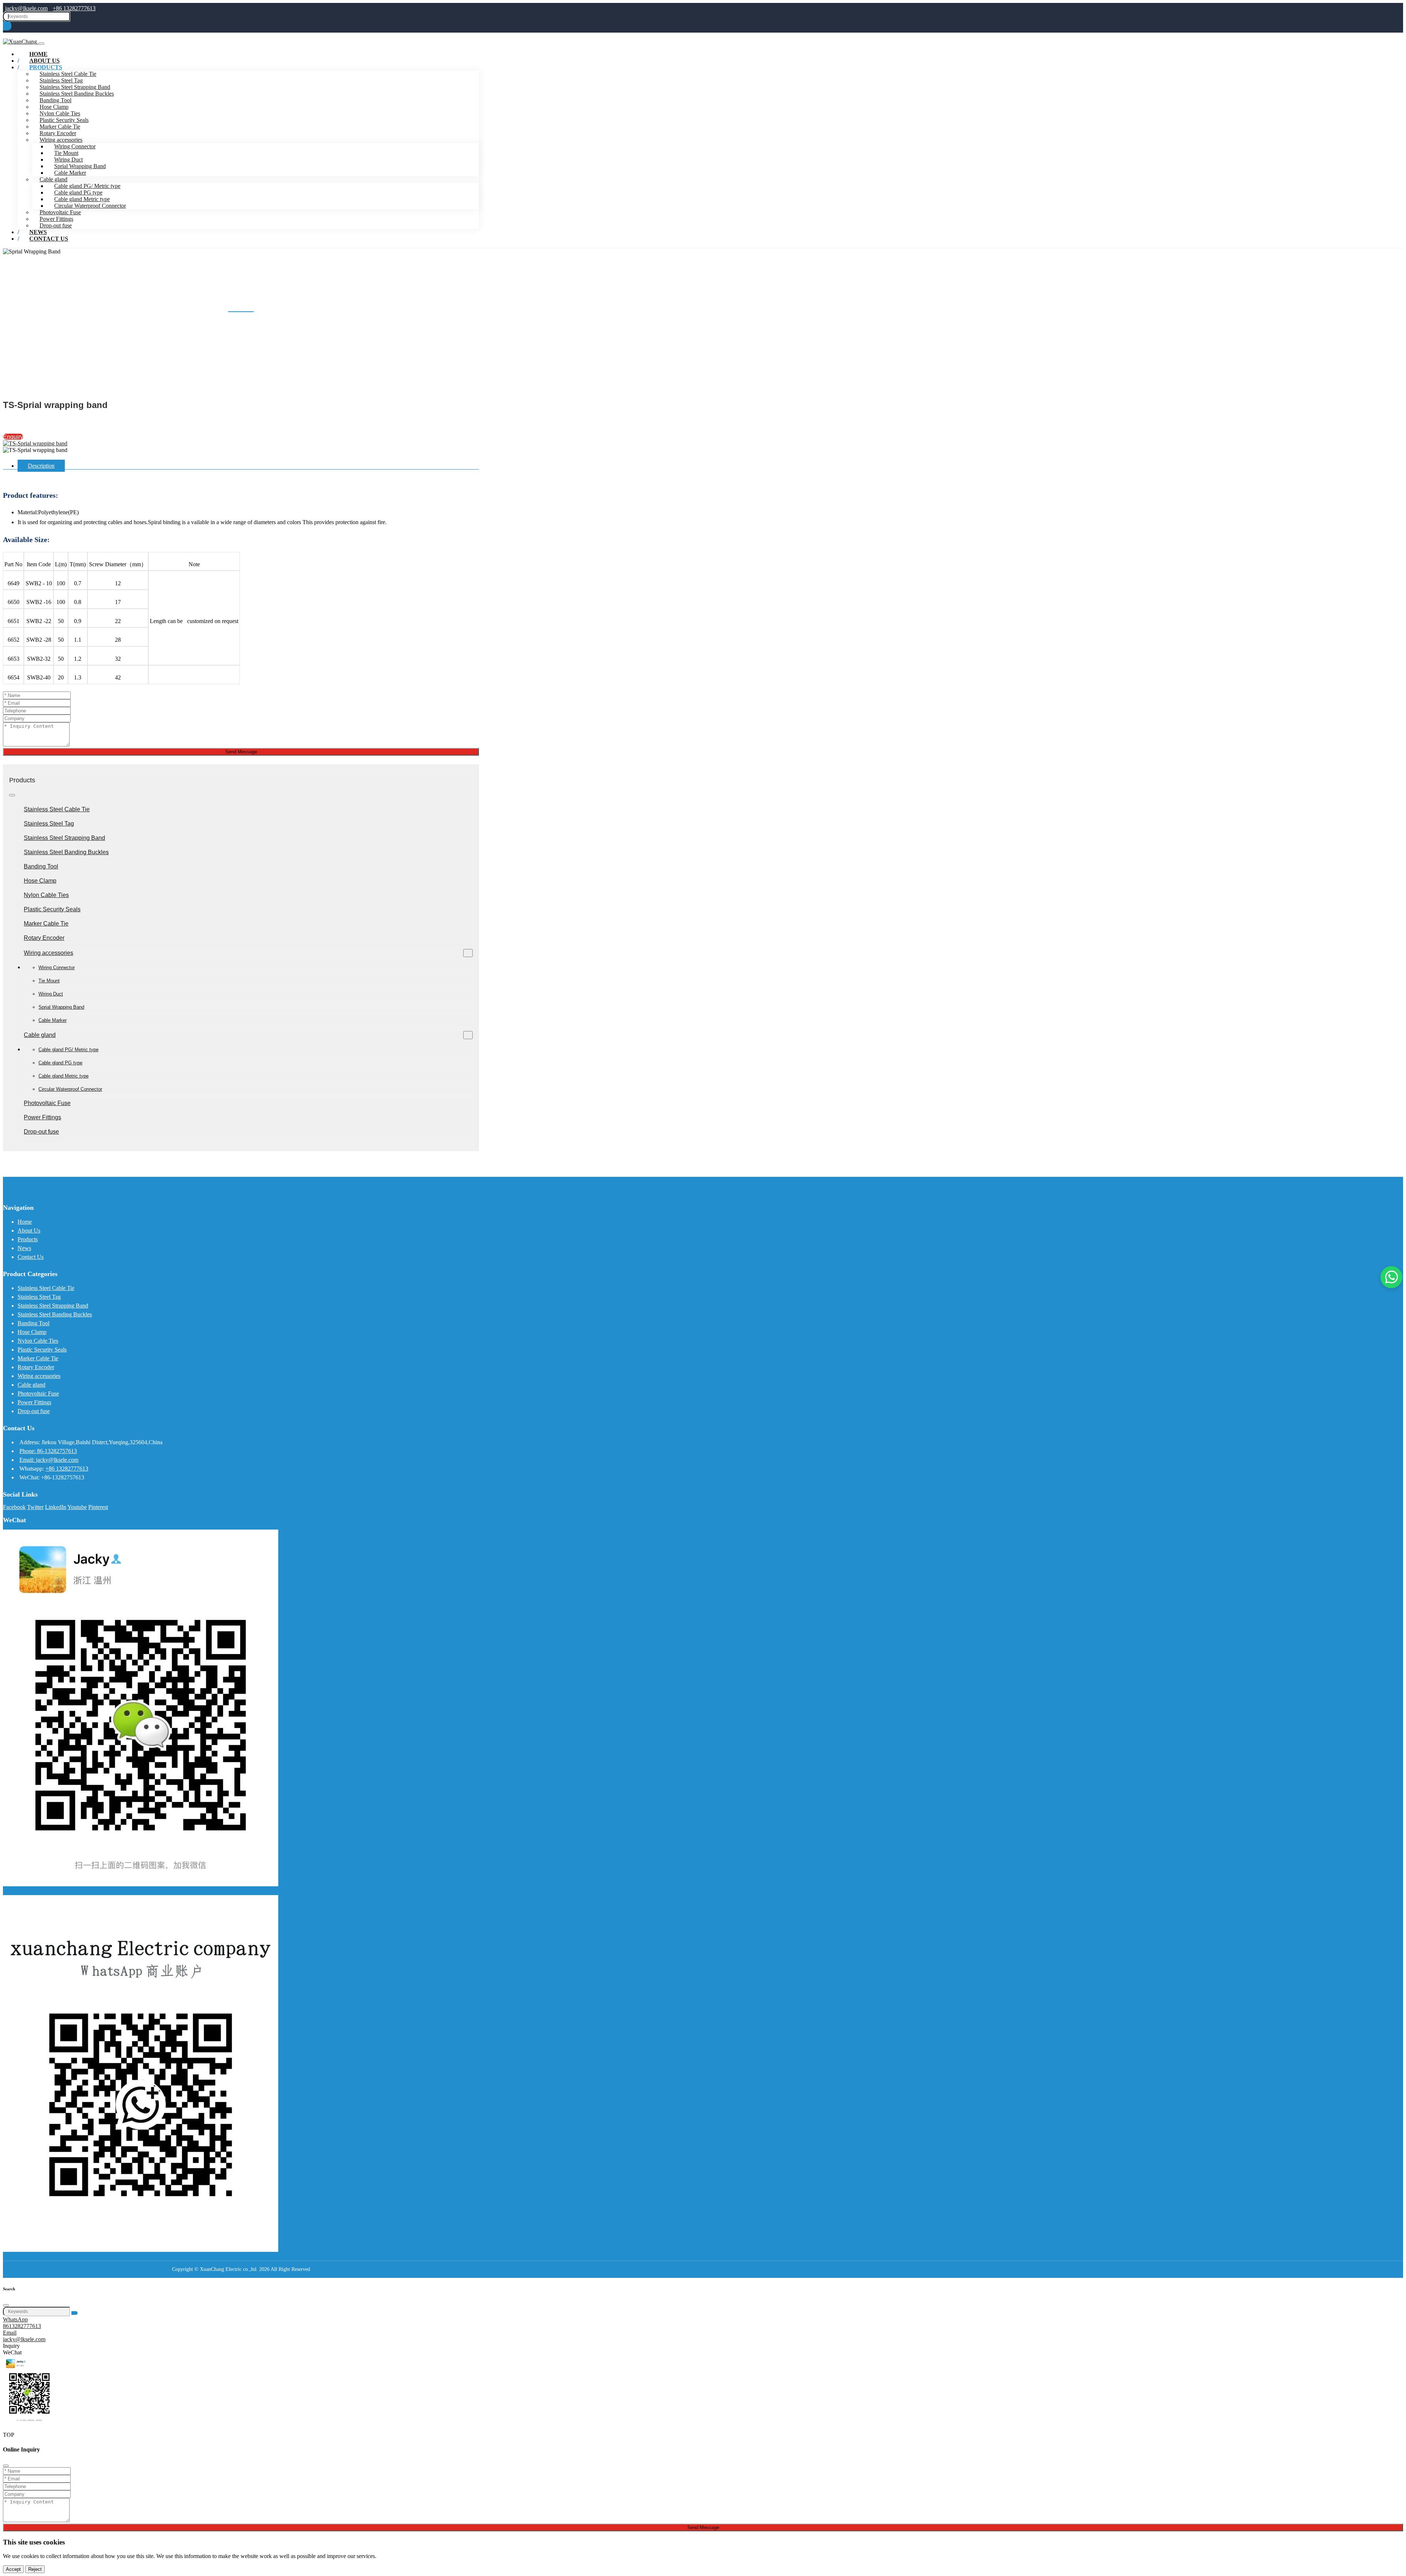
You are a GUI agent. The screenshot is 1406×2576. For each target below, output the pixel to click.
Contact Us (49, 239)
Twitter (35, 1507)
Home (25, 1222)
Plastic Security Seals (64, 120)
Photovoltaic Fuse (60, 212)
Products (46, 67)
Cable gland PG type (78, 192)
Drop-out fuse (41, 1132)
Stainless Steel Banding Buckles (77, 94)
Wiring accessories (61, 140)
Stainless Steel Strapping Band (75, 87)
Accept (13, 2569)
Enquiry (13, 437)
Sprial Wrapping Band (80, 166)
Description (41, 466)
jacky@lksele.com (26, 8)
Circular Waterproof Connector (90, 206)
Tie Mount (66, 153)
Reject (35, 2569)
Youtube (77, 1507)
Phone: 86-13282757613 (48, 1451)
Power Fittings (56, 219)
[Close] (6, 2305)
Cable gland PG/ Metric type (87, 186)
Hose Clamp (54, 107)
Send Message (241, 752)
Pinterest (98, 1507)
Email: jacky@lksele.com (49, 1460)
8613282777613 (22, 2326)
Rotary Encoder (58, 133)
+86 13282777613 (74, 8)
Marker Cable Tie (60, 127)
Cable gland (53, 179)
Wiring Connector (75, 146)
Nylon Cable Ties (60, 113)
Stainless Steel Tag (61, 80)
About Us (29, 1230)
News (24, 1248)
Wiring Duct (68, 160)
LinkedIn (56, 1507)
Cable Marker (70, 173)
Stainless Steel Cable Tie (57, 809)
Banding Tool (55, 100)
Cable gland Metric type (82, 199)
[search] (7, 26)
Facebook (14, 1507)
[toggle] (41, 44)
